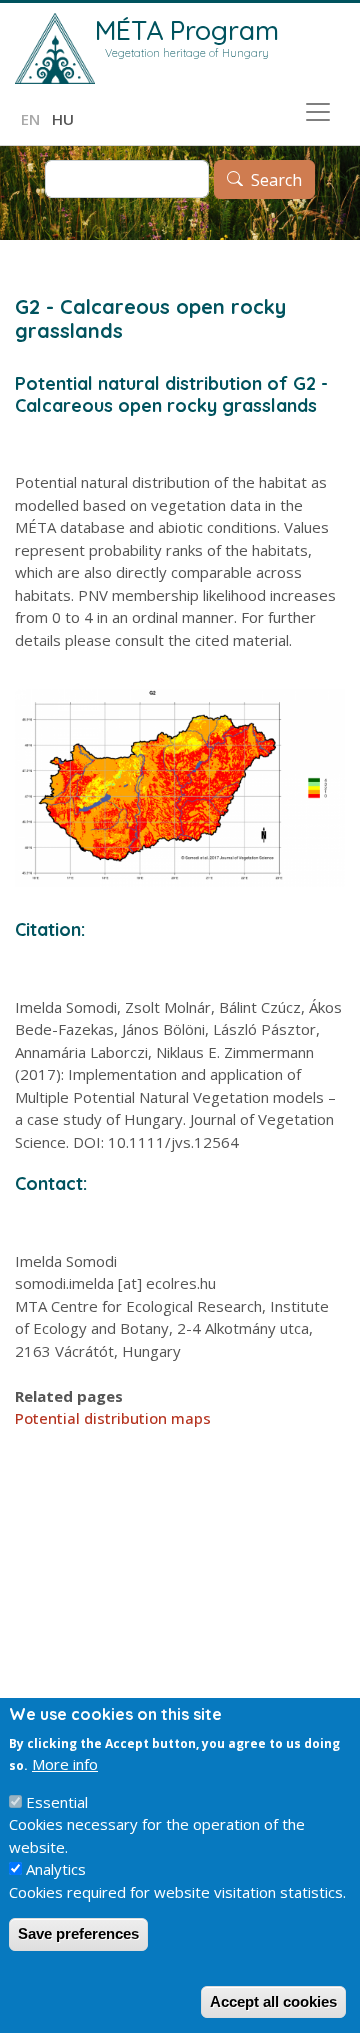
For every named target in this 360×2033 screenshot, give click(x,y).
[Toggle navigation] (318, 112)
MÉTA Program (187, 30)
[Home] (55, 48)
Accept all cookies (273, 2001)
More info (65, 1764)
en (30, 119)
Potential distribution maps (113, 1418)
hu (63, 119)
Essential (57, 1802)
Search (276, 180)
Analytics (56, 1869)
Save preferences (78, 1933)
